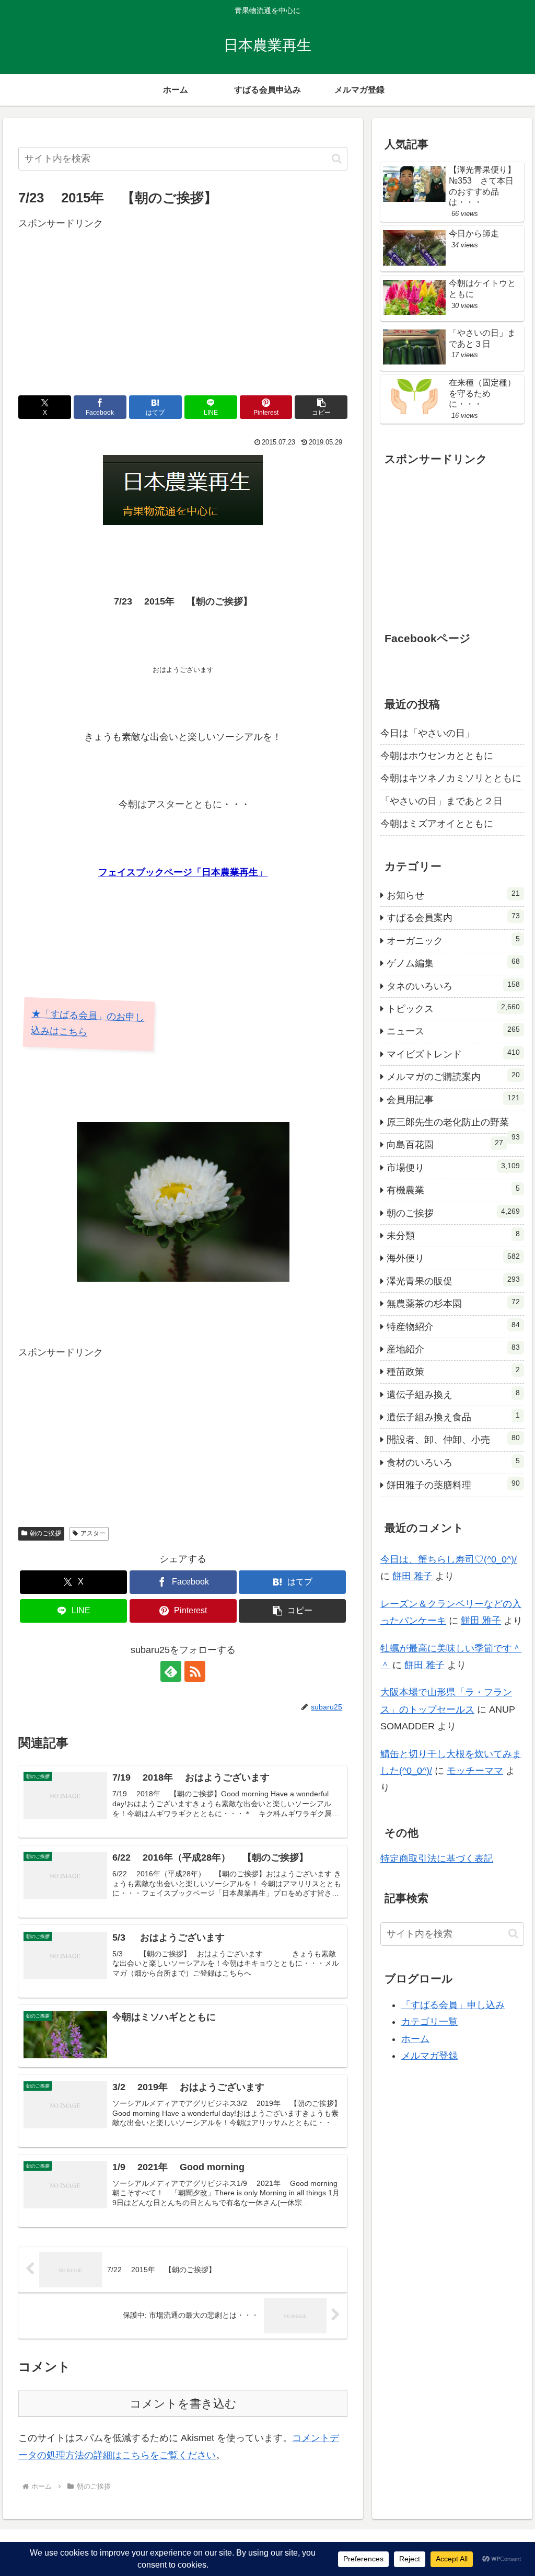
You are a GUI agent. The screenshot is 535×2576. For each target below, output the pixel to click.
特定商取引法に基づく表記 (437, 1859)
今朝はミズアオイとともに (437, 824)
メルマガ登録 (429, 2056)
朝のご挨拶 (45, 1533)
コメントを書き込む (183, 2404)
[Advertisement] (183, 305)
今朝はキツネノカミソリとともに (451, 778)
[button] (337, 159)
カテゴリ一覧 (429, 2022)
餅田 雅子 (412, 1576)
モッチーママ (475, 1771)
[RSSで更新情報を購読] (195, 1671)
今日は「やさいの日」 (427, 733)
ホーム (415, 2039)
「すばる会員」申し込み (453, 2005)
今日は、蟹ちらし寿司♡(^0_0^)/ (449, 1559)
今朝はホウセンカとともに (437, 756)
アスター (93, 1533)
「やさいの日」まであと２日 (441, 801)
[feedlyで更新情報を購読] (171, 1671)
